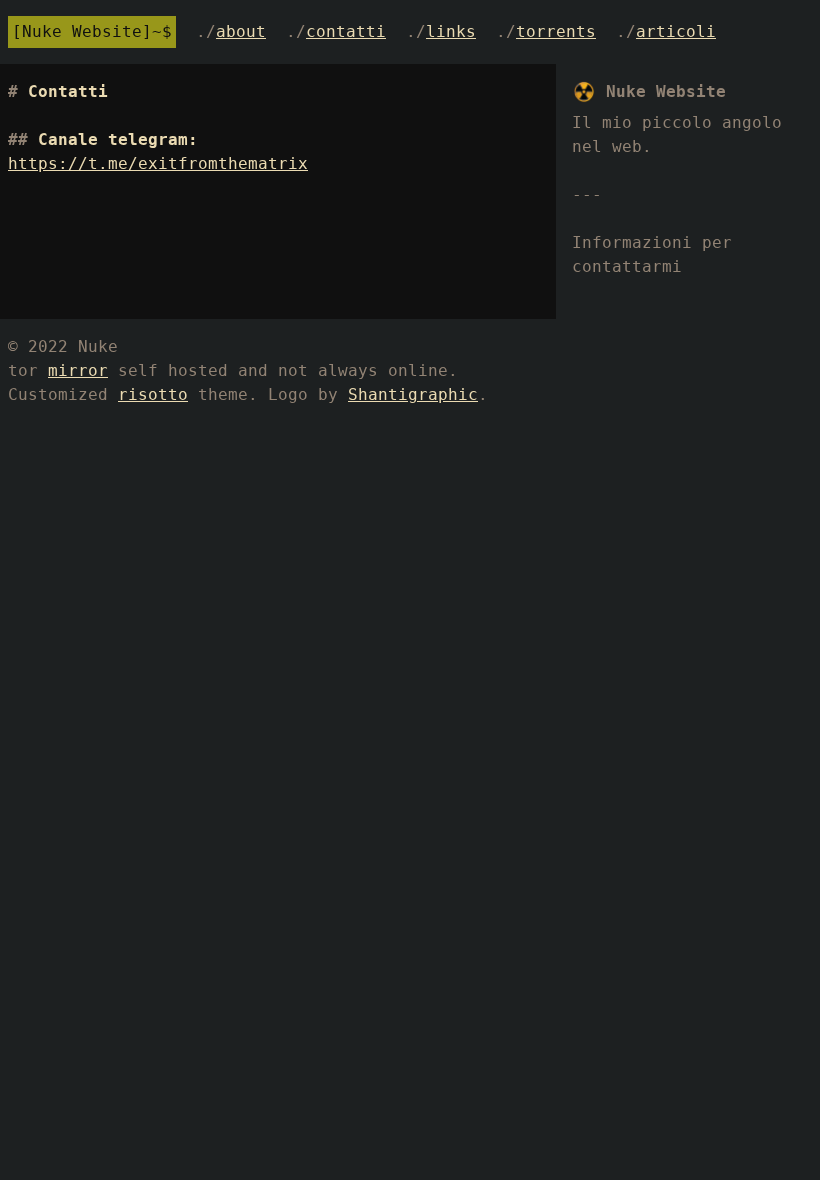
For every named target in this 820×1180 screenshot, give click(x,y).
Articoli (676, 31)
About (241, 31)
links (451, 31)
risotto (153, 394)
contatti (346, 31)
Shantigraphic (413, 394)
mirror (78, 370)
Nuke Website (82, 31)
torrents (556, 31)
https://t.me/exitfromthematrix (158, 163)
